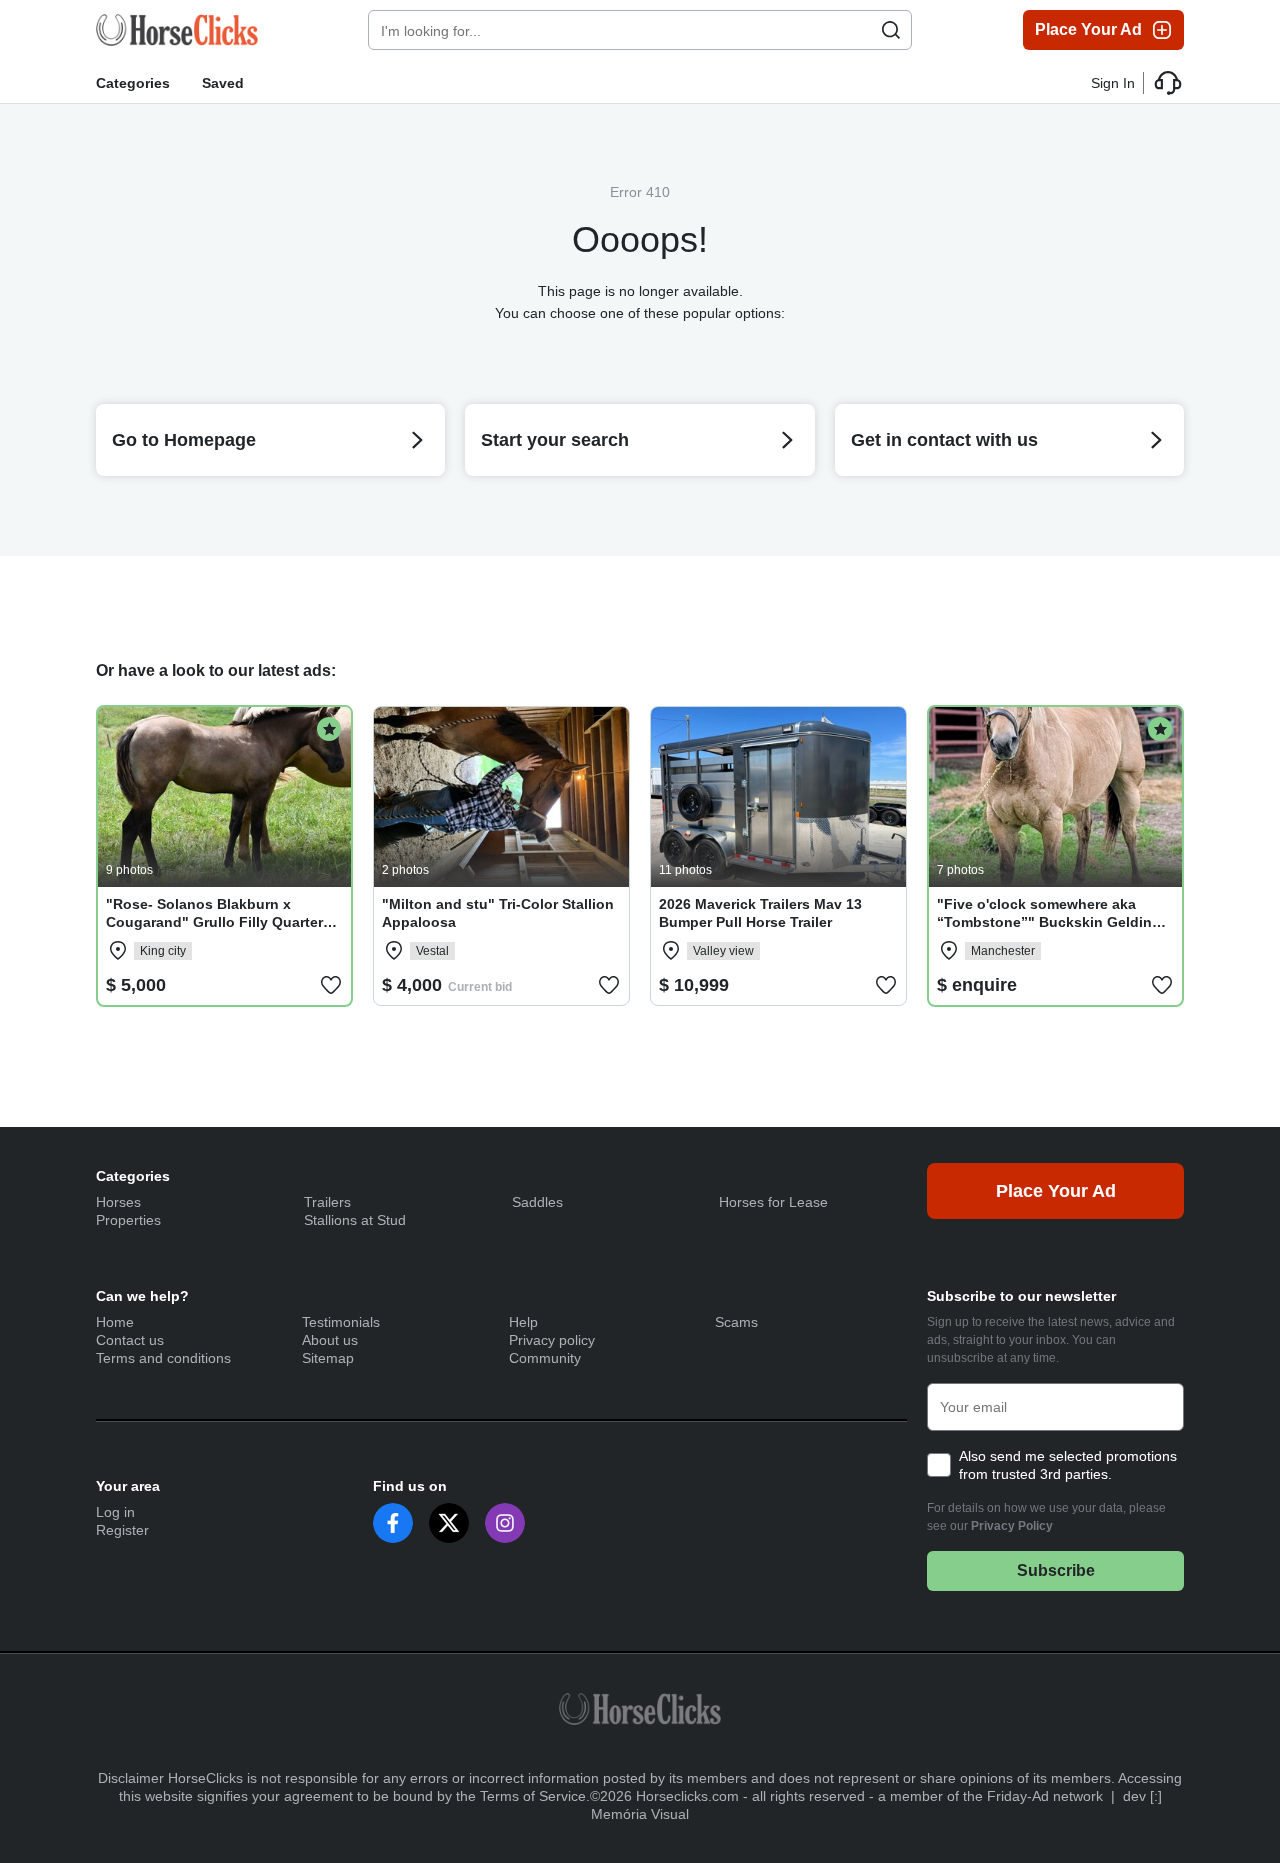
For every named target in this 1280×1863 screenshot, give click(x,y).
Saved (223, 83)
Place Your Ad (1088, 29)
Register (122, 1530)
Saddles (537, 1202)
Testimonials (341, 1322)
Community (545, 1358)
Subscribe (1056, 1570)
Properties (128, 1220)
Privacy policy (552, 1340)
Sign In (1113, 83)
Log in (115, 1512)
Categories (133, 83)
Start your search (555, 440)
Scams (736, 1322)
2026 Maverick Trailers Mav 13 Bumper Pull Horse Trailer (760, 913)
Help (523, 1322)
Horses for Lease (773, 1202)
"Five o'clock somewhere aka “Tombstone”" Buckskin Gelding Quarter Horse (1049, 922)
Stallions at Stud (355, 1220)
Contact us (130, 1340)
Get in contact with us (944, 440)
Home (115, 1322)
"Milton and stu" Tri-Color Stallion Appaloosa (498, 913)
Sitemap (328, 1358)
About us (330, 1340)
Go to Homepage (184, 440)
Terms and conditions (163, 1358)
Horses (118, 1202)
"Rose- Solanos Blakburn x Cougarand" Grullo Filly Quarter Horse (214, 922)
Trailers (327, 1202)
